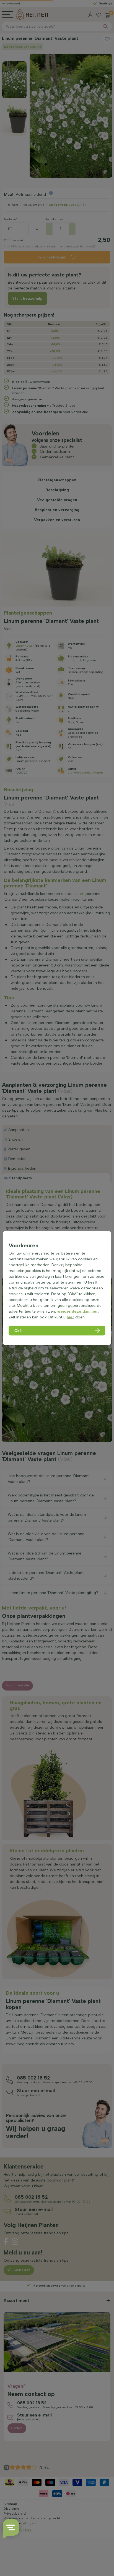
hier (70, 1317)
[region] (57, 1288)
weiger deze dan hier (78, 1311)
